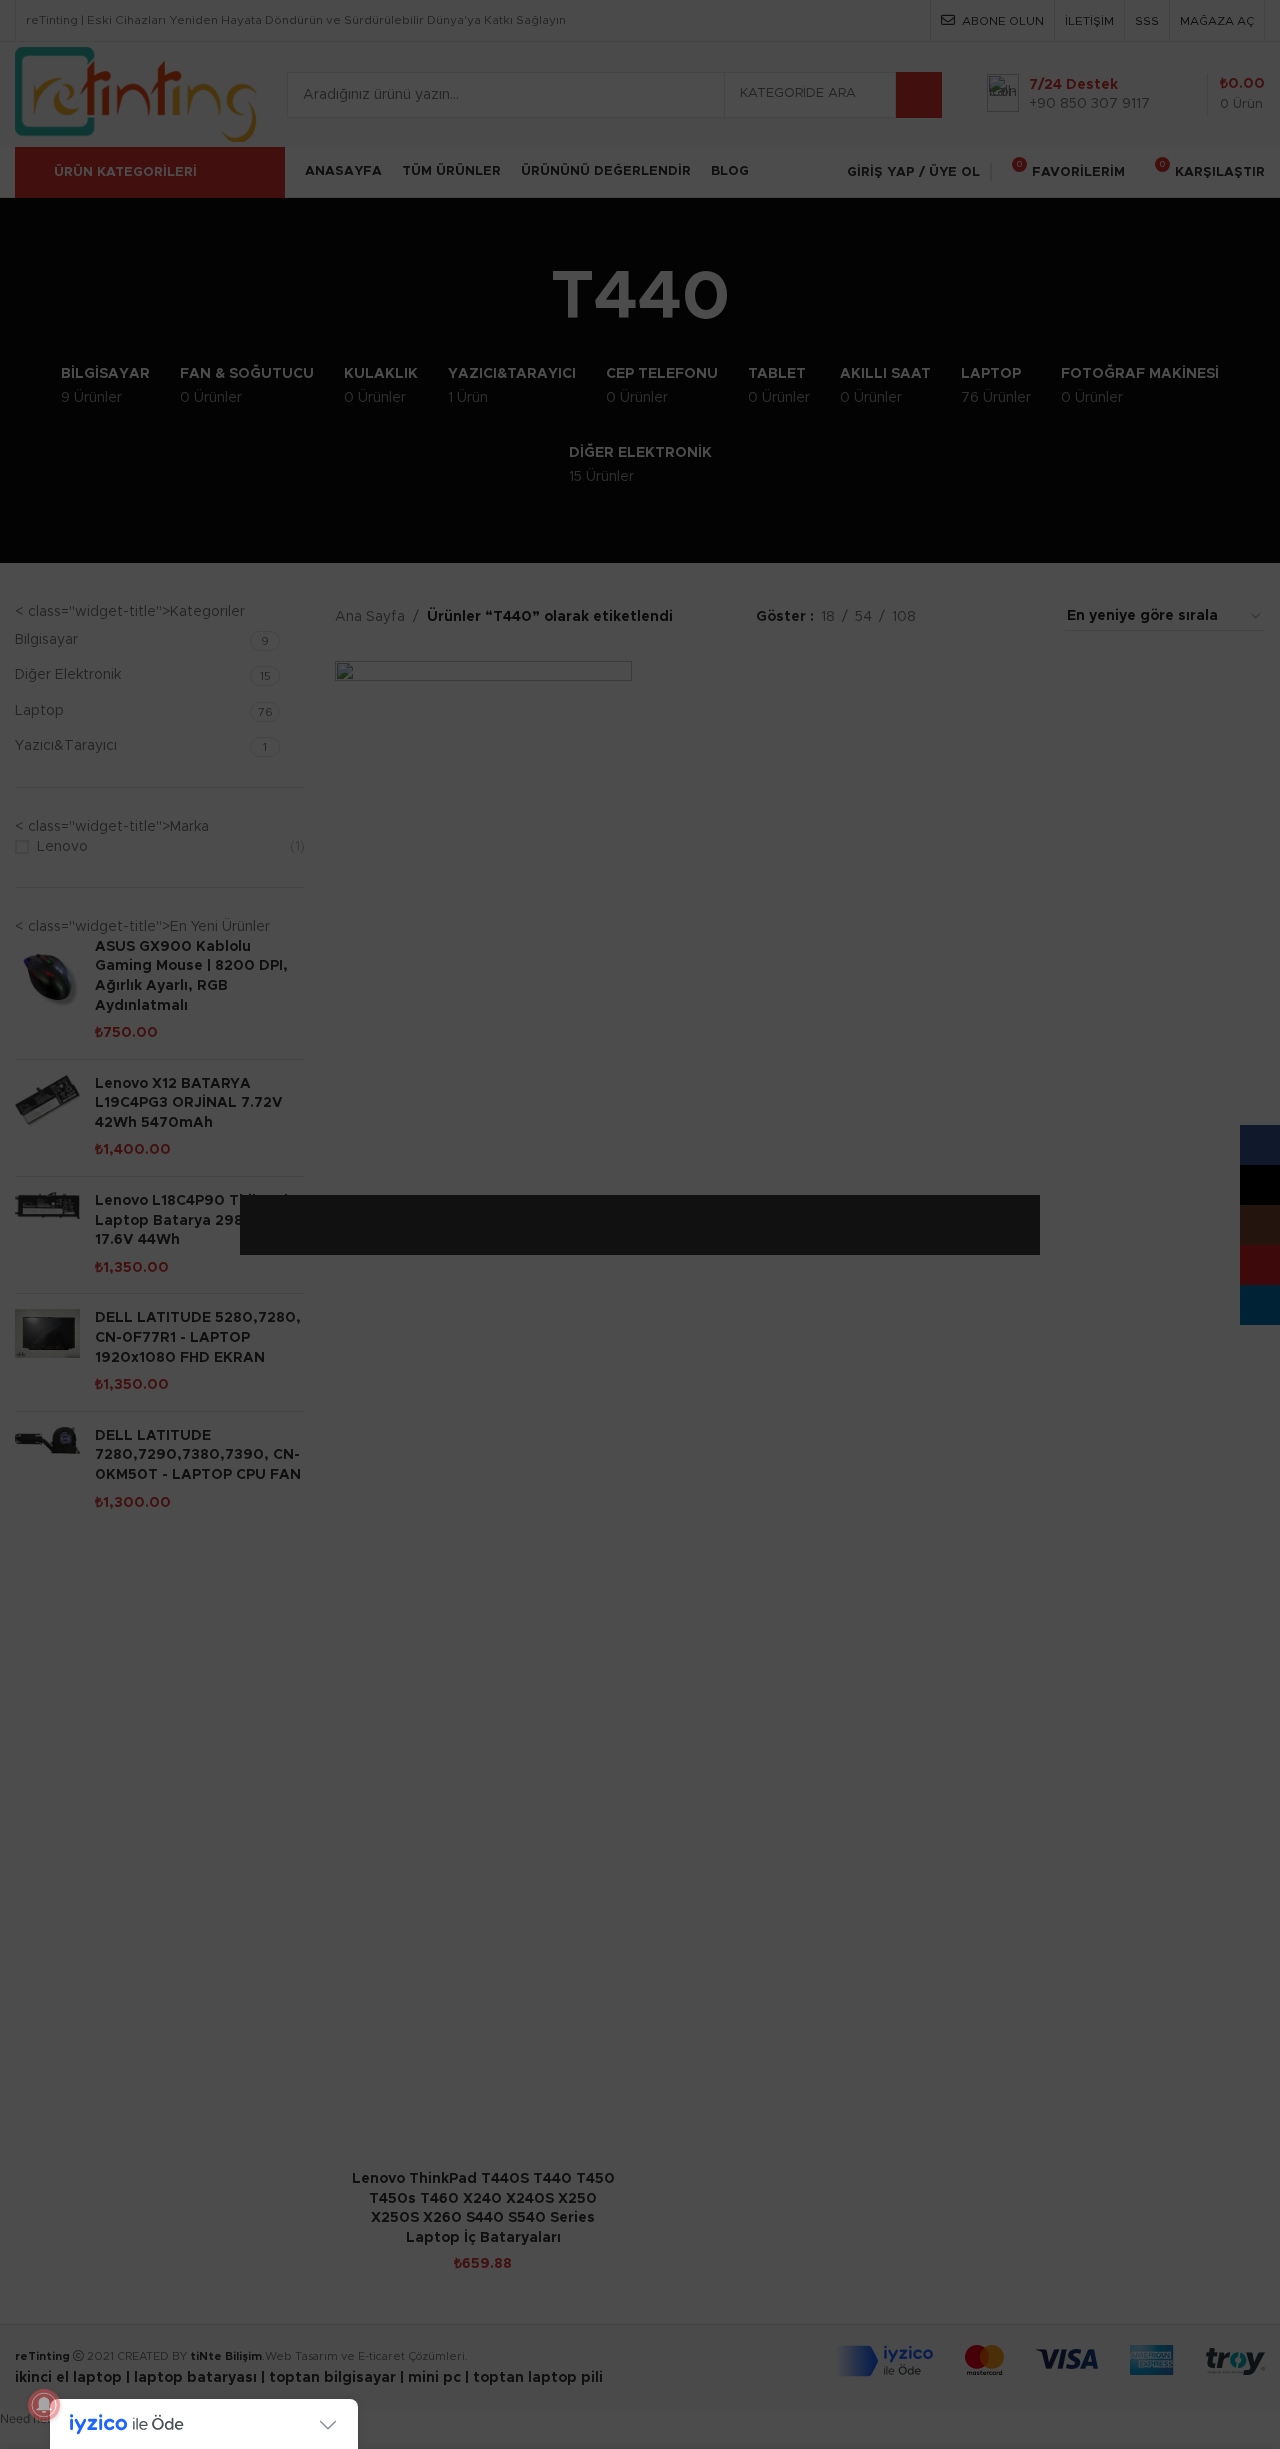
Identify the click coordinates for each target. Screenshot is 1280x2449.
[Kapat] (1030, 1170)
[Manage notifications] (44, 2405)
